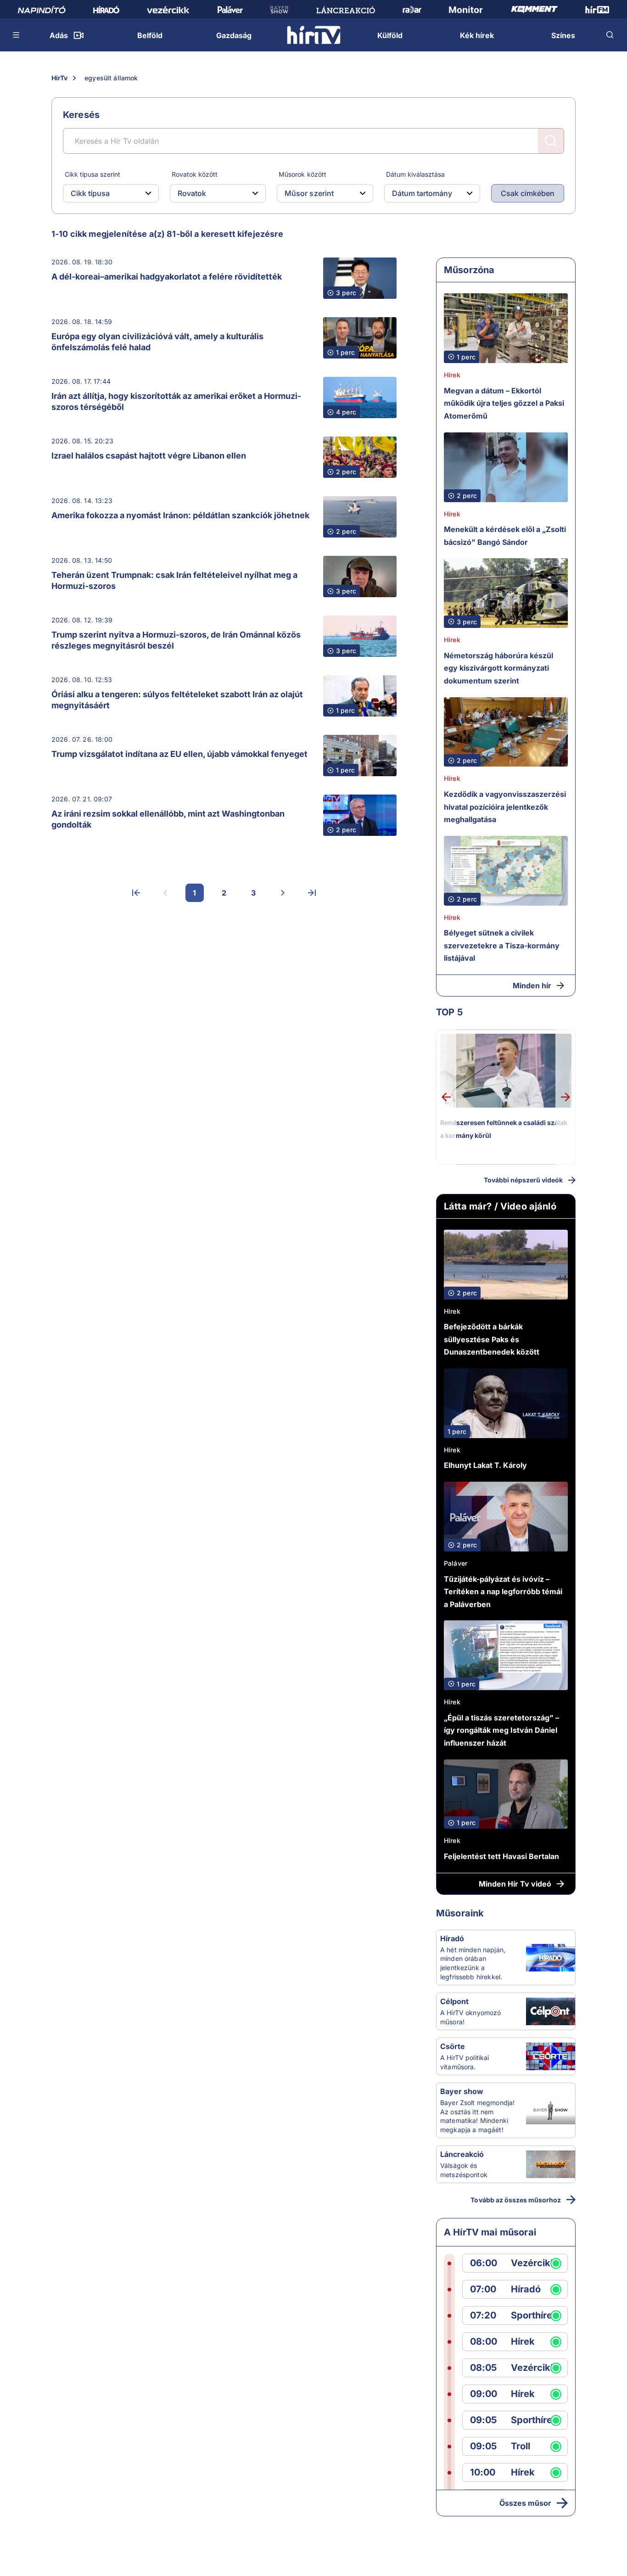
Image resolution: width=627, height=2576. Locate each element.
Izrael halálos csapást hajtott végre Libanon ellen (149, 456)
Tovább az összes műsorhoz (516, 2200)
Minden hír (532, 986)
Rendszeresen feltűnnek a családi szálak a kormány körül (504, 1129)
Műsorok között (302, 174)
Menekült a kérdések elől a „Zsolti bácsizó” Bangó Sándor (505, 536)
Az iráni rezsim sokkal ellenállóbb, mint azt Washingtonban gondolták (168, 819)
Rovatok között (195, 174)
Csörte (453, 2046)
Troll (521, 2446)
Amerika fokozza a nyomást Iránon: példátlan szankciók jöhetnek (180, 515)
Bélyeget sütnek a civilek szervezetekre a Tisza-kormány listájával (502, 945)
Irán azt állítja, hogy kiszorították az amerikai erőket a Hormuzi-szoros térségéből (176, 401)
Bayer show (462, 2091)
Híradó (452, 1938)
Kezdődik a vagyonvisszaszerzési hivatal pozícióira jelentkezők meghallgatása (505, 807)
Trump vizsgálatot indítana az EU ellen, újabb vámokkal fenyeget (179, 754)
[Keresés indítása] (551, 141)
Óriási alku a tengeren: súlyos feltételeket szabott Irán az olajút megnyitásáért (177, 700)
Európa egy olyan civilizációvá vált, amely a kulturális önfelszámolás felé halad (157, 342)
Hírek (452, 375)
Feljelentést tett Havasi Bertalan (501, 1856)
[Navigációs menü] (17, 35)
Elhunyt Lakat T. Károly (485, 1465)
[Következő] (283, 893)
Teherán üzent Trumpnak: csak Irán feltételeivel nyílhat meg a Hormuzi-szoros (174, 580)
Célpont (454, 2001)
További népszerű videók (523, 1180)
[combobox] (104, 193)
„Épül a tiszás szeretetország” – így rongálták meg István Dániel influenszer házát (501, 1730)
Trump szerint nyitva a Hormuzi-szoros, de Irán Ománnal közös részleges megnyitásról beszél (176, 640)
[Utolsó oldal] (312, 893)
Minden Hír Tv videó (515, 1884)
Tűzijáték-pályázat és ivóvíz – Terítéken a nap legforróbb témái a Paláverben (503, 1592)
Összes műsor (525, 2503)
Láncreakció (462, 2154)
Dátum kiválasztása (415, 174)
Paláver (456, 1563)
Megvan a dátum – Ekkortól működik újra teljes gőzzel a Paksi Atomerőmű (504, 403)
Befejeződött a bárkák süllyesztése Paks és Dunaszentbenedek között (492, 1339)
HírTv (59, 78)
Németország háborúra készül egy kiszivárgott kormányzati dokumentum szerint (498, 668)
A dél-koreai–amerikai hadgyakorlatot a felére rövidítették (167, 277)
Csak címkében (528, 193)
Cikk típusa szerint (92, 174)
